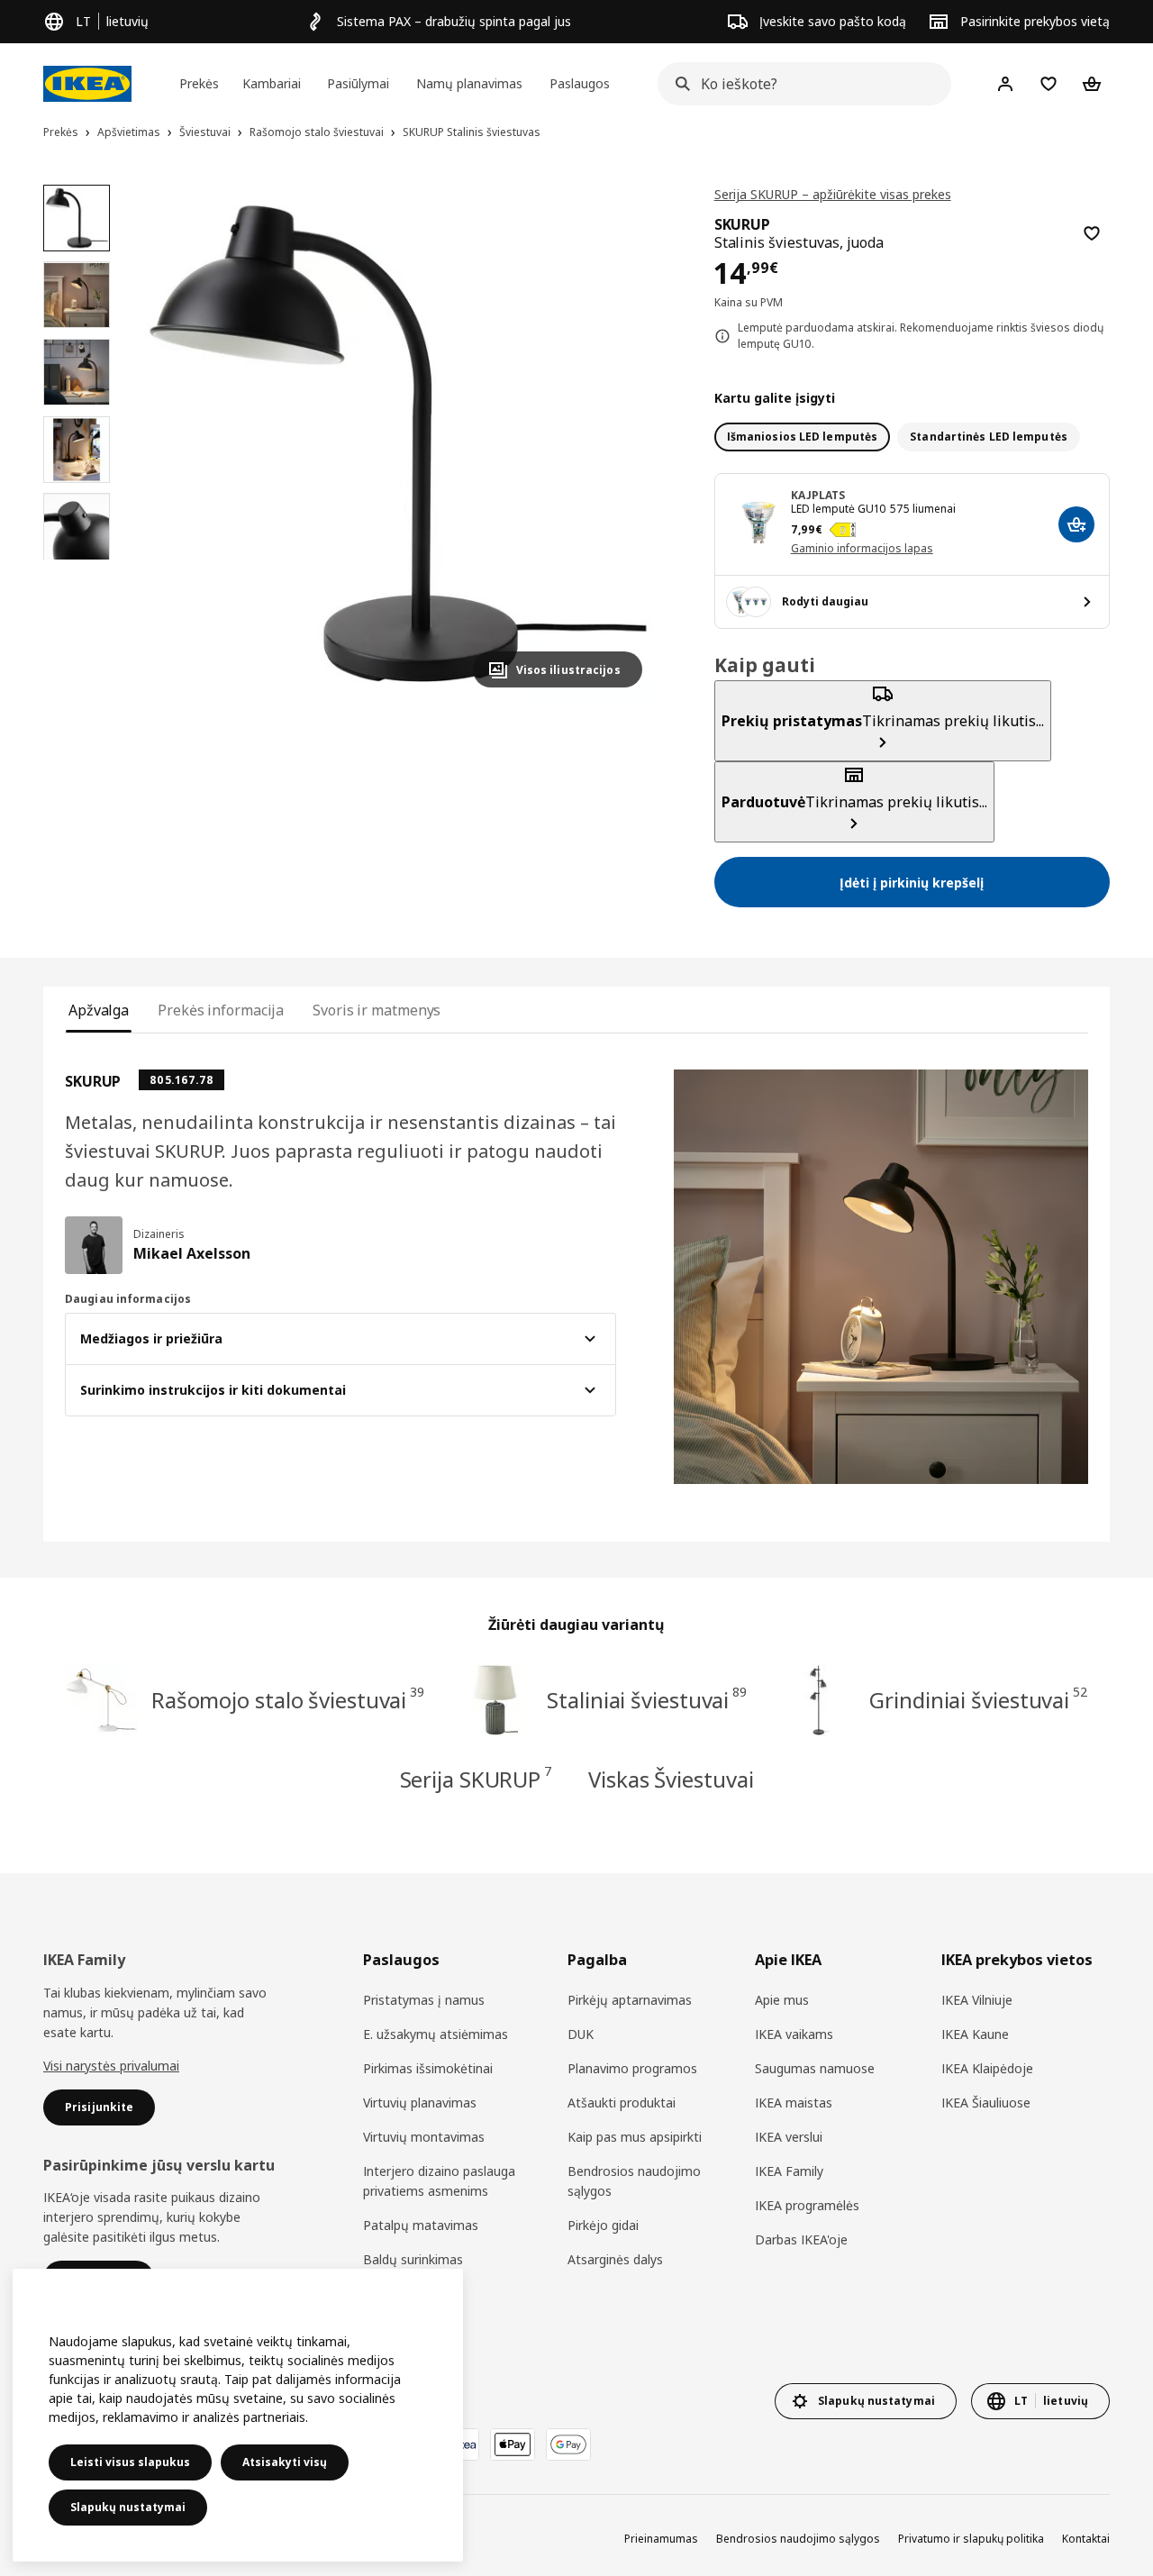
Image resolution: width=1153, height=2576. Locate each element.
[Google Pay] (568, 2444)
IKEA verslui (789, 2137)
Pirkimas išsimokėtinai (428, 2068)
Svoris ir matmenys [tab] (377, 1010)
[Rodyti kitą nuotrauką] (621, 443)
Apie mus (782, 2000)
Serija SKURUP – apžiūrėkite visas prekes (833, 194)
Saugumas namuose (815, 2068)
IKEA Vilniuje (977, 2000)
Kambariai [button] (272, 83)
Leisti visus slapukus (130, 2462)
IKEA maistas (794, 2103)
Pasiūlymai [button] (358, 83)
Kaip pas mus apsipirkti (635, 2137)
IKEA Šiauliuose (986, 2103)
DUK (581, 2034)
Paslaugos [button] (580, 83)
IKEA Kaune (975, 2034)
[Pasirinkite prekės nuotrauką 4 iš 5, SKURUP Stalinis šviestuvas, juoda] (77, 450)
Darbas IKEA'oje (801, 2239)
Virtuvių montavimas (424, 2137)
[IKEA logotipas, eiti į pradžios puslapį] (87, 84)
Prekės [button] (199, 83)
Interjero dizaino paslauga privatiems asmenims (439, 2181)
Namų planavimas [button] (469, 83)
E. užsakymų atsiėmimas (436, 2034)
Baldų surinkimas (413, 2259)
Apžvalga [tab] (99, 1010)
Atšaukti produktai (622, 2103)
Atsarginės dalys (615, 2259)
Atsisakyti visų (285, 2462)
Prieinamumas (661, 2539)
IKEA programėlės (807, 2205)
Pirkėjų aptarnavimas (630, 2000)
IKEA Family (789, 2171)
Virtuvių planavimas (420, 2103)
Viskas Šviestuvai (671, 1779)
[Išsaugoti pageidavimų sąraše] (1092, 233)
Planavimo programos (632, 2068)
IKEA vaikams (794, 2034)
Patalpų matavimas (421, 2225)
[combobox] (799, 84)
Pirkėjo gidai (603, 2225)
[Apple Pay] (513, 2444)
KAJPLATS (818, 495)
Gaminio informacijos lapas (862, 548)
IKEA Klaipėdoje (987, 2068)
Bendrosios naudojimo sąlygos (634, 2181)
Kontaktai (1086, 2539)
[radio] (803, 437)
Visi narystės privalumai (111, 2066)
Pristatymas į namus (424, 2000)
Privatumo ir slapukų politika (971, 2539)
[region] (398, 444)
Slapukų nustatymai (128, 2507)
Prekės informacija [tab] (221, 1010)
